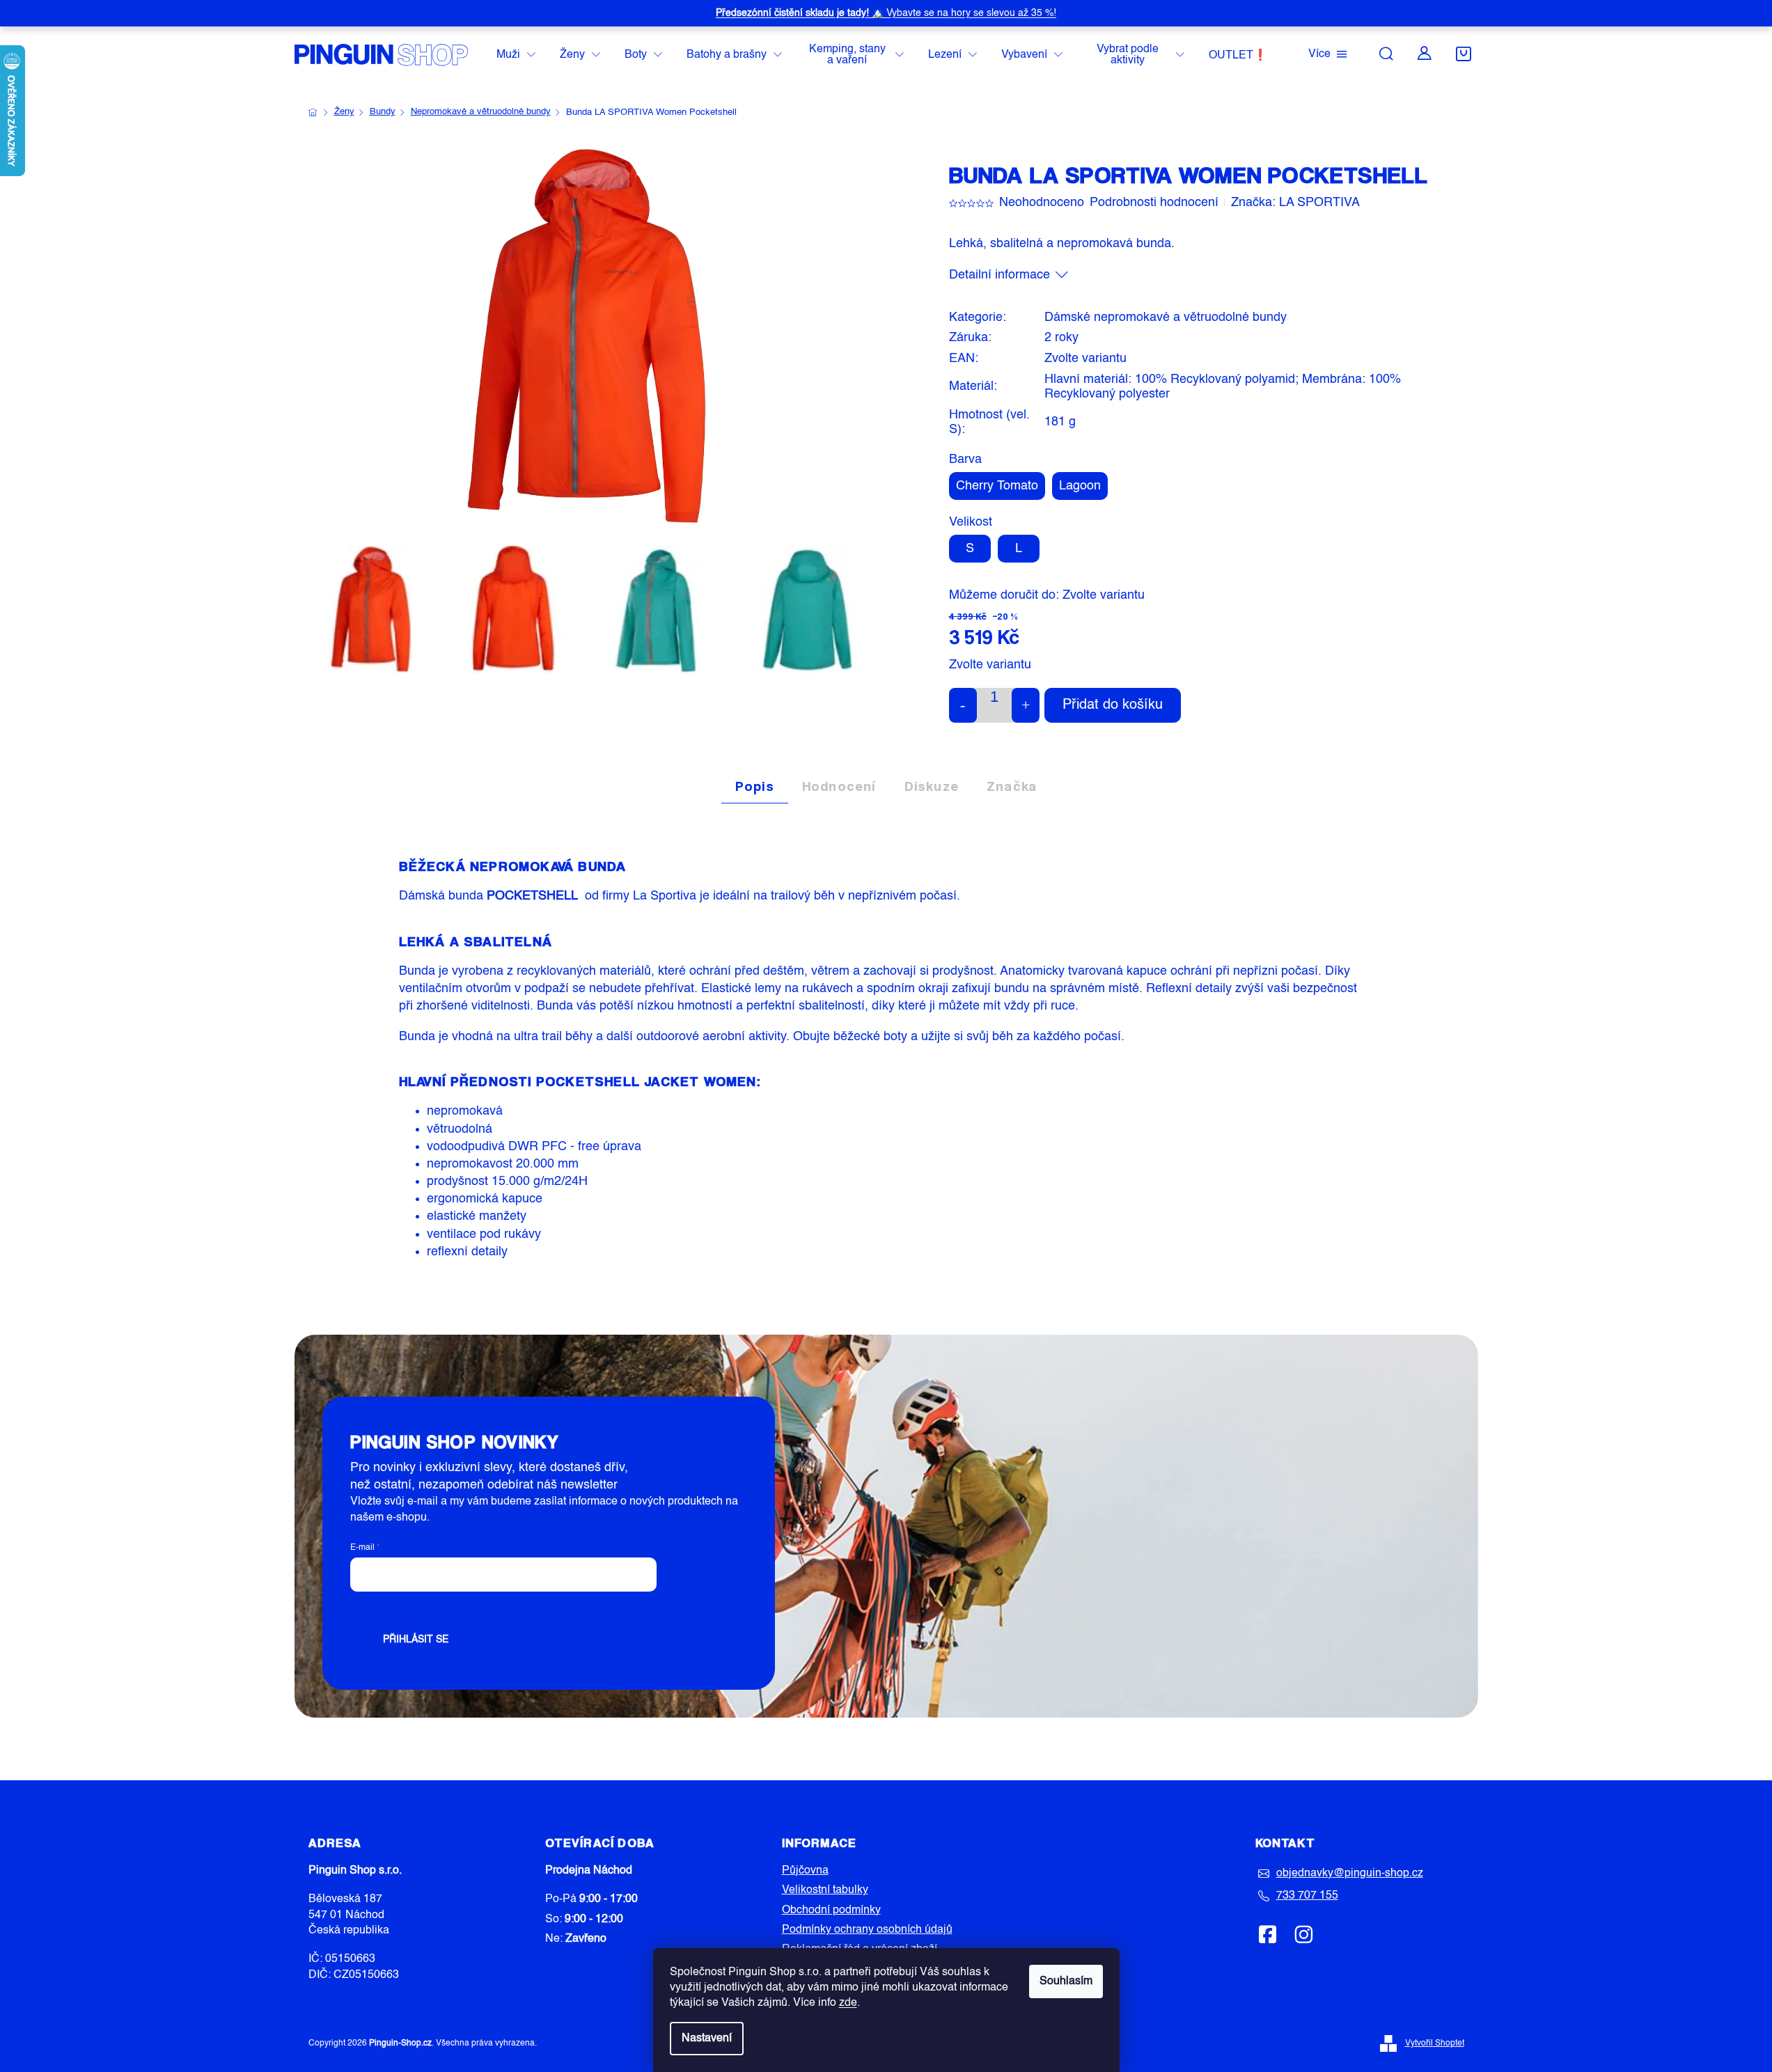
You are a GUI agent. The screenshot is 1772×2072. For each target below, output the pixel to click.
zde (848, 2003)
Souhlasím (1066, 1981)
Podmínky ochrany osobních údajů (867, 1930)
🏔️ (886, 13)
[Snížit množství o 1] (963, 705)
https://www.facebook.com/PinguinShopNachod (1268, 1934)
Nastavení (707, 2039)
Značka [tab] (1012, 786)
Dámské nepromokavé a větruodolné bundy (1166, 317)
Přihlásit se (416, 1640)
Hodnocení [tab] (839, 786)
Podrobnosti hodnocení (1154, 203)
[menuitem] (516, 55)
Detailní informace (999, 275)
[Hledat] (1386, 54)
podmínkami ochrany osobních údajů (567, 1608)
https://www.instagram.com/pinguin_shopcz (1303, 1934)
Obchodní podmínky (831, 1910)
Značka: (1295, 203)
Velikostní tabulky (825, 1890)
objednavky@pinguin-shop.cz (1350, 1874)
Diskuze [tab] (932, 786)
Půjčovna (805, 1871)
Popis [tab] (755, 786)
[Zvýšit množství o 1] (1026, 705)
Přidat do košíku (1113, 705)
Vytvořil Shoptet (1435, 2043)
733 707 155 (1307, 1896)
